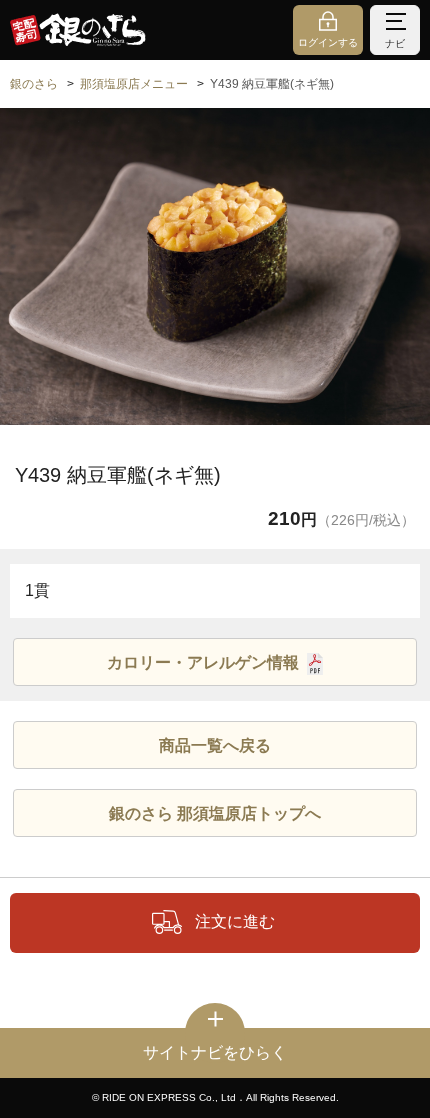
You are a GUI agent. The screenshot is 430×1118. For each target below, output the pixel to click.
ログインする (328, 42)
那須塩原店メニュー (134, 84)
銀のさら (34, 84)
